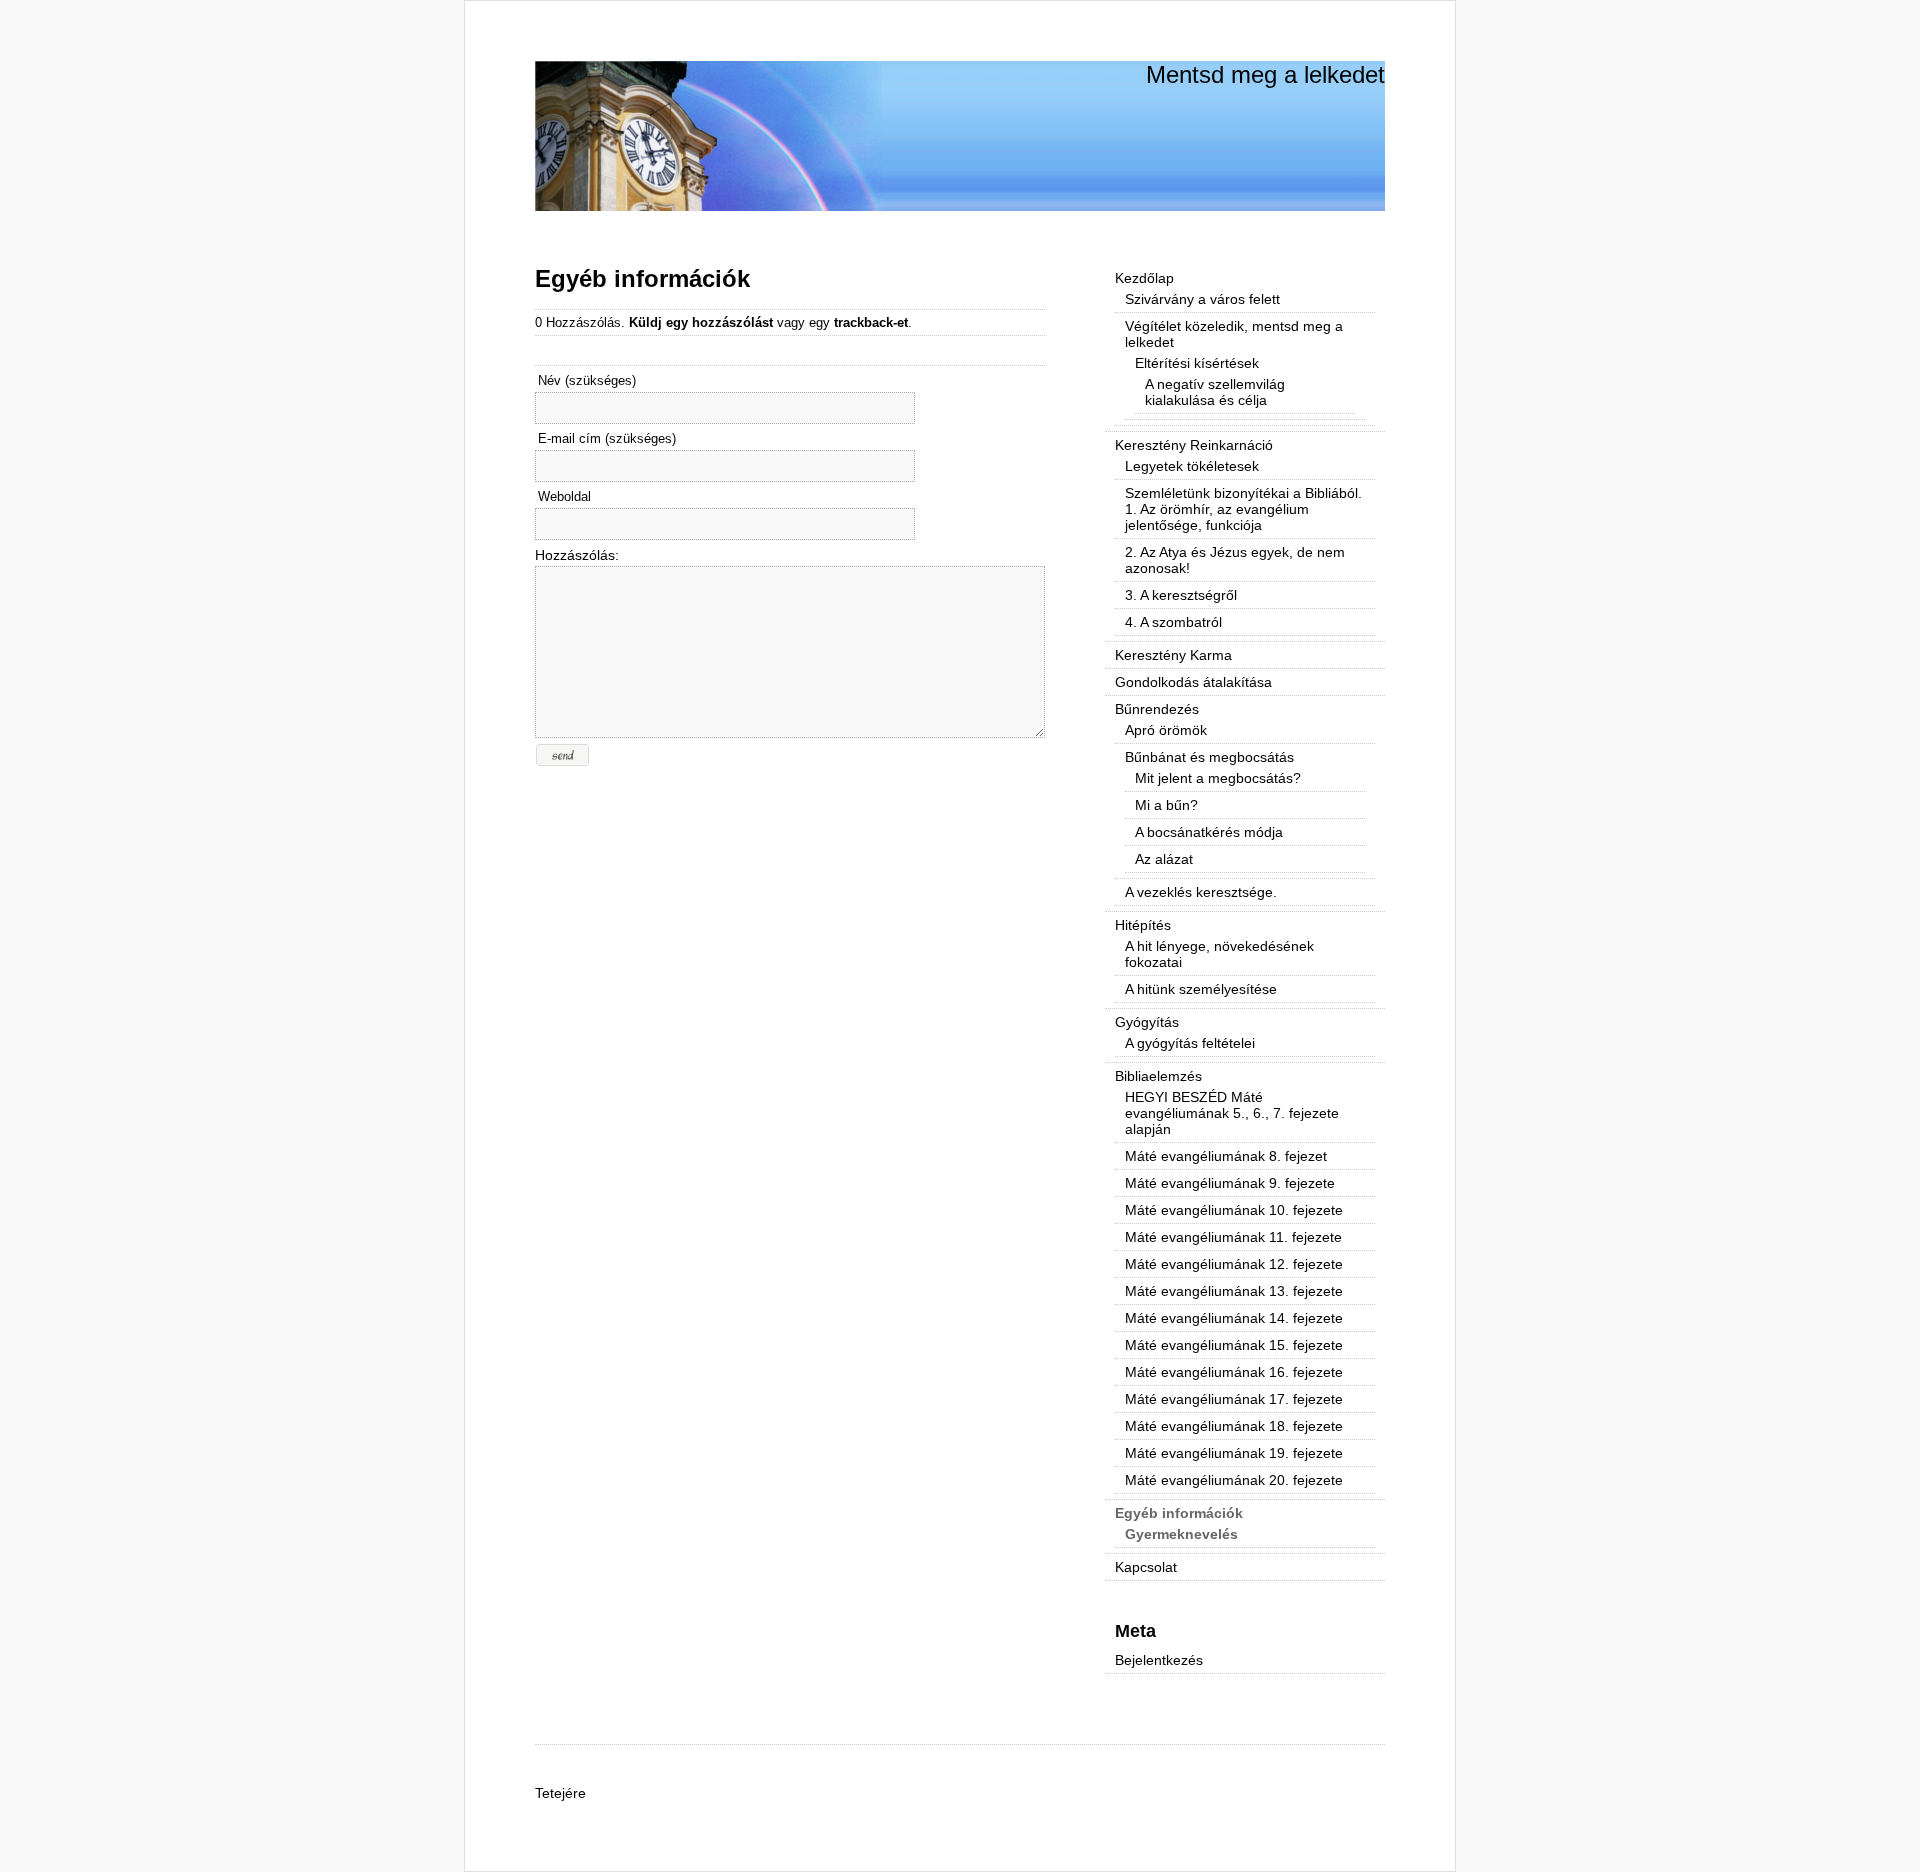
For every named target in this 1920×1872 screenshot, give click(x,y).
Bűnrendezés (1157, 709)
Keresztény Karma (1173, 655)
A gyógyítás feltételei (1190, 1043)
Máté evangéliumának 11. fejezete (1233, 1237)
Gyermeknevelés (1181, 1534)
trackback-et (871, 322)
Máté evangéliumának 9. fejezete (1230, 1183)
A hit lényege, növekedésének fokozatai (1219, 954)
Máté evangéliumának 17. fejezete (1234, 1399)
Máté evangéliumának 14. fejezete (1234, 1318)
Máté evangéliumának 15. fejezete (1234, 1345)
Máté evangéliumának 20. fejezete (1234, 1480)
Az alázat (1164, 859)
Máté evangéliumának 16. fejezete (1234, 1372)
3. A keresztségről (1181, 595)
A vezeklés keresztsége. (1201, 892)
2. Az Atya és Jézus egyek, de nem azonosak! (1235, 560)
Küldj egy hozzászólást (701, 322)
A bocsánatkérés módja (1209, 832)
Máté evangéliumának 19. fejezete (1234, 1453)
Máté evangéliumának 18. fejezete (1234, 1426)
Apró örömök (1166, 730)
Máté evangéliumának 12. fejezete (1234, 1264)
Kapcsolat (1146, 1567)
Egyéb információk (642, 278)
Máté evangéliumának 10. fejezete (1234, 1210)
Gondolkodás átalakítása (1193, 682)
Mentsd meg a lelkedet (1265, 74)
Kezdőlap (1144, 278)
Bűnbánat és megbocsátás (1209, 757)
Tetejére (560, 1793)
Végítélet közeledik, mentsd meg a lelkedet (1234, 334)
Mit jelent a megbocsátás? (1218, 778)
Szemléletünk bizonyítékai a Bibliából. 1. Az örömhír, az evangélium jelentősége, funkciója (1243, 509)
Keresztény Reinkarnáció (1194, 445)
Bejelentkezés (1159, 1660)
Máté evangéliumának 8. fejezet (1226, 1156)
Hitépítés (1143, 925)
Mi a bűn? (1166, 805)
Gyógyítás (1147, 1022)
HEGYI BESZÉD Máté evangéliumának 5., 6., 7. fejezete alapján (1232, 1113)
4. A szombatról (1173, 622)
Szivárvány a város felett (1202, 299)
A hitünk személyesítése (1201, 989)
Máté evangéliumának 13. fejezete (1234, 1291)
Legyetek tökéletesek (1192, 466)
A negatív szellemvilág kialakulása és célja (1215, 392)
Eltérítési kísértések (1197, 363)
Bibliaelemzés (1158, 1076)
